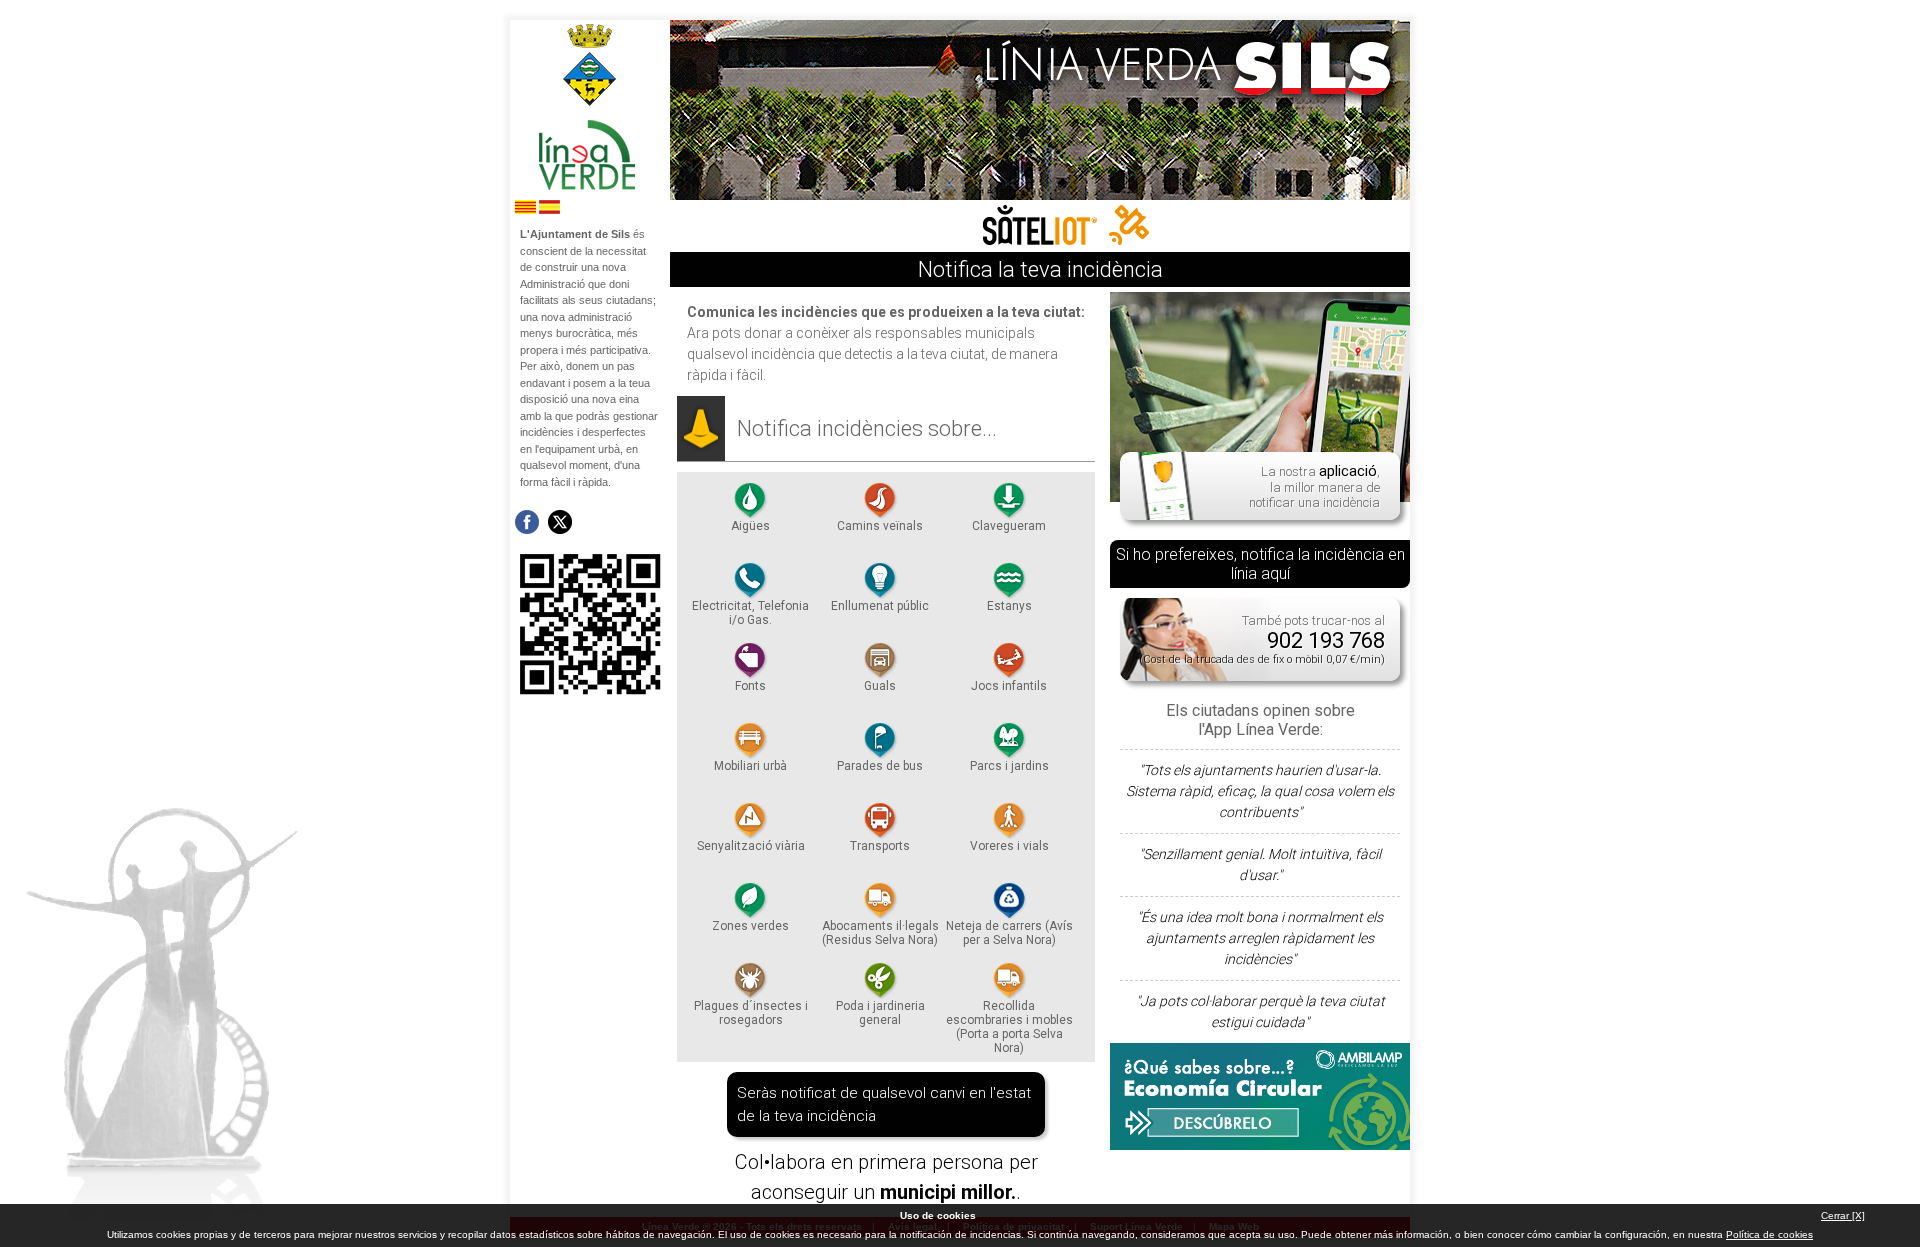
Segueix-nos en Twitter (560, 522)
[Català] (525, 210)
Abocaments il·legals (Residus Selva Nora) (880, 933)
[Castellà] (549, 210)
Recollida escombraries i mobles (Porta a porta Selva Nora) (1009, 1027)
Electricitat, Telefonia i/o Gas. (750, 613)
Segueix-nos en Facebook (527, 522)
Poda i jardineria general (880, 1013)
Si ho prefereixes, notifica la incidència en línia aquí (1260, 564)
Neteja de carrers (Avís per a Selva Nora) (1009, 933)
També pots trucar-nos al (1262, 639)
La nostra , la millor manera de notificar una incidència (1314, 486)
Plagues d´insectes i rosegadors (751, 1013)
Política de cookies (1769, 1234)
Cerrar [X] (1843, 1215)
